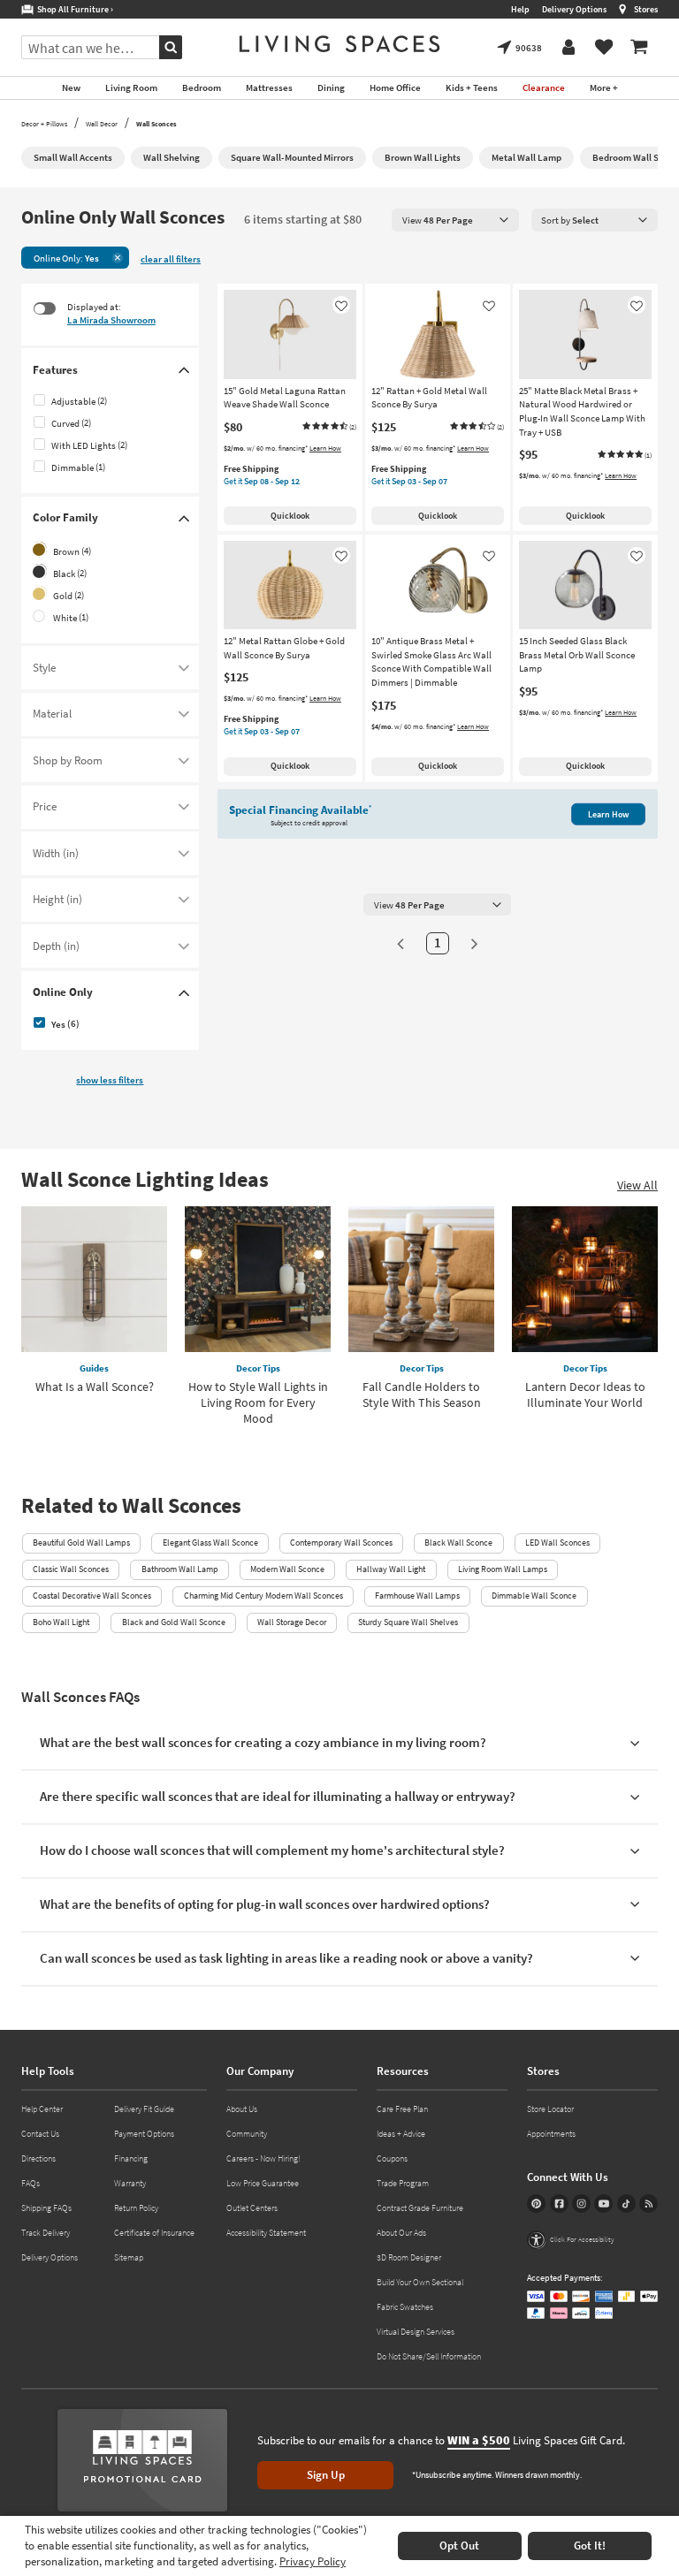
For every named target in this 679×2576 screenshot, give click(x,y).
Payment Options (144, 2134)
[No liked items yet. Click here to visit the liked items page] (604, 48)
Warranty (130, 2183)
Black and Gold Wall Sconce (174, 1622)
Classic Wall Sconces (71, 1569)
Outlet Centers (252, 2208)
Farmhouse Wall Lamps (417, 1596)
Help (520, 9)
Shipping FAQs (46, 2208)
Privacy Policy (313, 2561)
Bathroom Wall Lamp (180, 1569)
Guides (94, 1368)
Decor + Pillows (44, 124)
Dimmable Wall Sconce (534, 1596)
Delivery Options (574, 9)
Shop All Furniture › (73, 9)
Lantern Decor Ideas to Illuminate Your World (585, 1394)
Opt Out (459, 2546)
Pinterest (536, 2204)
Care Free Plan (402, 2109)
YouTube (603, 2204)
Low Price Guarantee (263, 2183)
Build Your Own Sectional (420, 2282)
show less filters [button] (110, 1080)
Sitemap (129, 2257)
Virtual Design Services (416, 2332)
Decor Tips (258, 1368)
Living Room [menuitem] (131, 87)
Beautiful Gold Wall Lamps (81, 1543)
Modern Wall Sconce (287, 1569)
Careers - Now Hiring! (263, 2158)
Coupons (392, 2158)
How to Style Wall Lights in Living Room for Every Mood (258, 1402)
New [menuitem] (71, 87)
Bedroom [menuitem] (202, 87)
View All (637, 1185)
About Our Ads (401, 2233)
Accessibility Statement (266, 2233)
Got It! (590, 2546)
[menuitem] (639, 48)
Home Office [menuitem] (395, 87)
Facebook (559, 2204)
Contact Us (40, 2134)
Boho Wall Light (61, 1622)
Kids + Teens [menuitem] (472, 87)
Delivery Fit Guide (144, 2109)
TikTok (626, 2204)
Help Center (42, 2109)
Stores (646, 9)
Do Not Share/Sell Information (429, 2356)
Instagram (581, 2204)
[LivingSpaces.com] (339, 44)
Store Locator (550, 2109)
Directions (38, 2158)
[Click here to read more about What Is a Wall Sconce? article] (94, 1279)
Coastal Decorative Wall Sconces (92, 1596)
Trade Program (403, 2183)
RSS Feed (648, 2204)
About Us (242, 2109)
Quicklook (290, 516)
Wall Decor (102, 124)
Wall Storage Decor (292, 1622)
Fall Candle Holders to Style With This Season (422, 1394)
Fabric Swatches (405, 2307)
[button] (329, 427)
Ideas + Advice (401, 2134)
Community (247, 2134)
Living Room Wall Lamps (503, 1569)
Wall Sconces (156, 124)
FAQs (31, 2183)
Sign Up (326, 2475)
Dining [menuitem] (331, 87)
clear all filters (171, 259)
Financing (131, 2158)
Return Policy (136, 2208)
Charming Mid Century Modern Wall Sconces (263, 1596)
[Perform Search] (171, 47)
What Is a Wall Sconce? (95, 1387)
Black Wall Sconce (458, 1543)
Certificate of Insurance (154, 2233)
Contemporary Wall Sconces (341, 1543)
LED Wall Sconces (557, 1543)
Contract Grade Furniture (420, 2208)
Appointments (551, 2134)
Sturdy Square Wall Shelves (408, 1622)
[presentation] (455, 220)
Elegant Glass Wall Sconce (210, 1543)
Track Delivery (46, 2233)
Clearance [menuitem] (544, 87)
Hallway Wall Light (391, 1569)
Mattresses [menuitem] (269, 87)
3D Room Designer (409, 2257)
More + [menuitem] (604, 87)
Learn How (325, 448)
